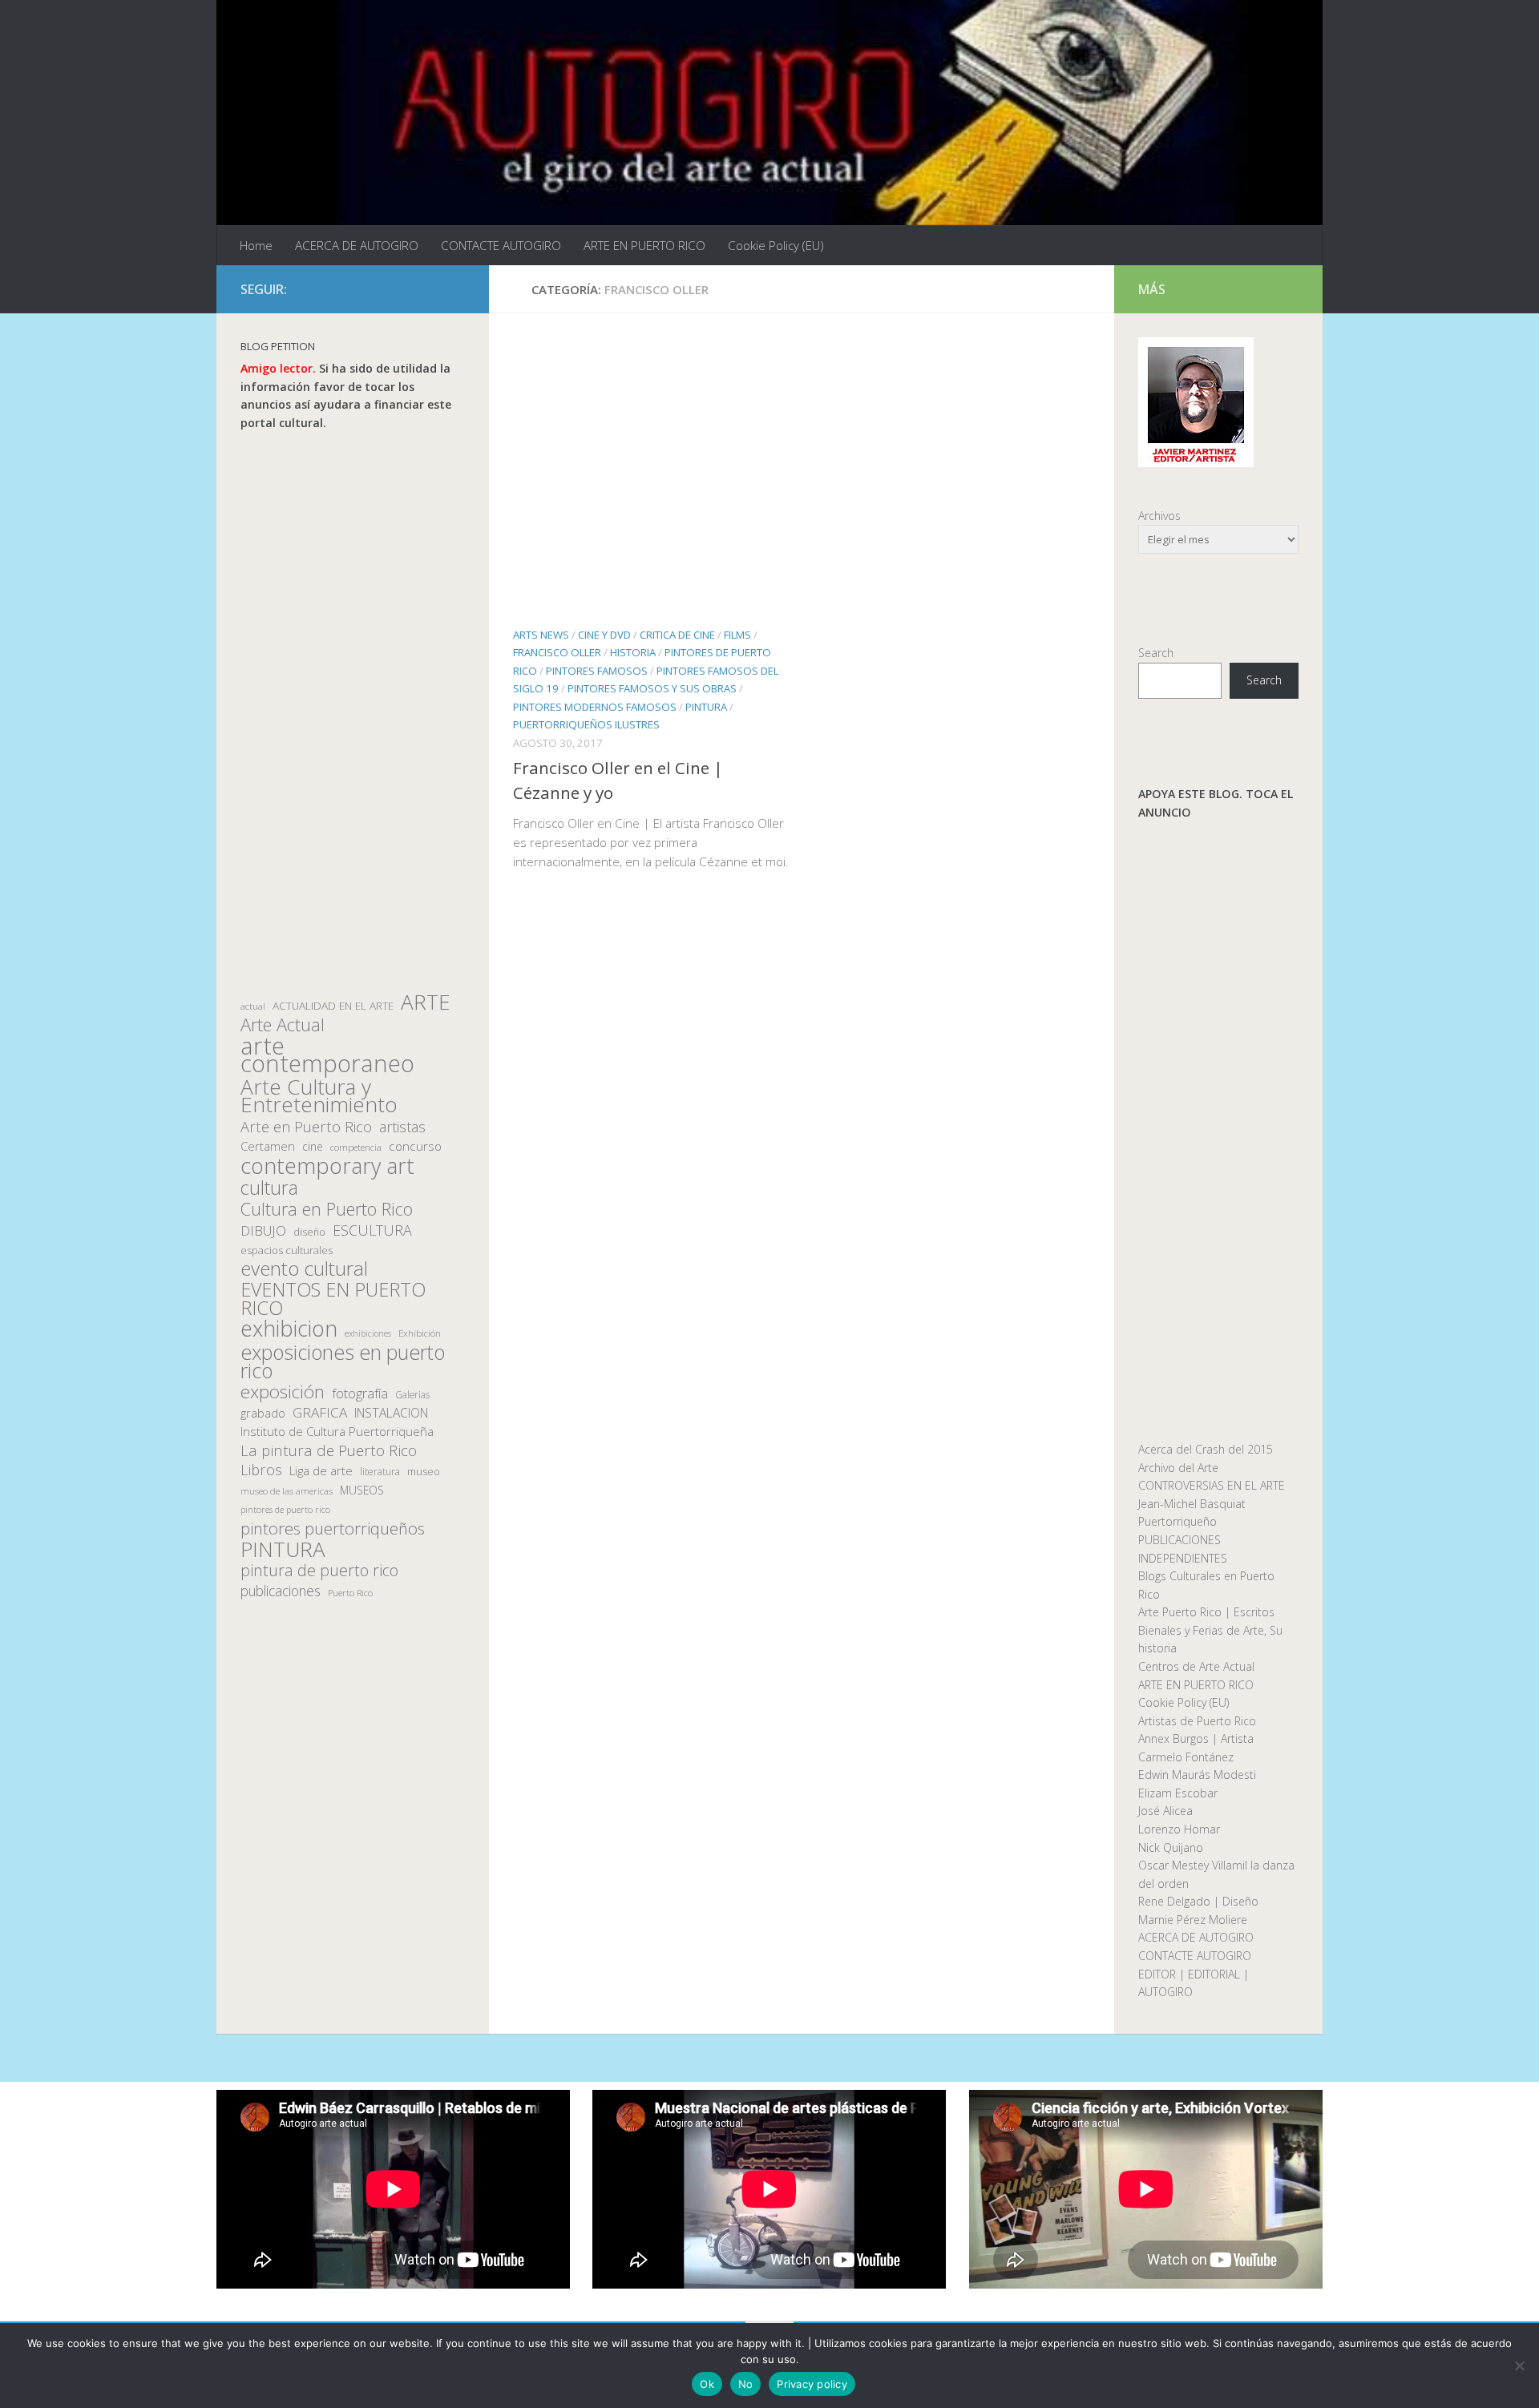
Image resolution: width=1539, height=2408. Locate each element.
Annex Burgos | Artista (1196, 1738)
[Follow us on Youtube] (455, 288)
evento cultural (304, 1269)
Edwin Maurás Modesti (1197, 1775)
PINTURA (706, 707)
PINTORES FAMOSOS (597, 671)
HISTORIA (633, 652)
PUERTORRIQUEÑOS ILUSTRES (586, 724)
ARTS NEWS (541, 635)
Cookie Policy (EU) (776, 245)
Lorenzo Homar (1179, 1829)
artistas (402, 1127)
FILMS (737, 635)
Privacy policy (812, 2384)
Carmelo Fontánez (1186, 1757)
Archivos (1159, 516)
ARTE (425, 1002)
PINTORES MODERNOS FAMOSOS (595, 707)
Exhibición (420, 1333)
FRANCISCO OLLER (557, 652)
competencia (356, 1147)
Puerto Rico (350, 1593)
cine (313, 1146)
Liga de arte (321, 1470)
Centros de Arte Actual (1196, 1666)
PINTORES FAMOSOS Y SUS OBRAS (652, 688)
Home (256, 245)
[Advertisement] (353, 712)
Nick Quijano (1171, 1847)
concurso (415, 1146)
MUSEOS (362, 1490)
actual (253, 1006)
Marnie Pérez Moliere (1193, 1920)
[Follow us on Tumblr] (430, 288)
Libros (261, 1470)
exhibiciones (368, 1333)
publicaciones (281, 1591)
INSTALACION (391, 1413)
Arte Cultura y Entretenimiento (319, 1096)
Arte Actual (283, 1025)
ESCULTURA (372, 1230)
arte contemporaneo (327, 1055)
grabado (263, 1413)
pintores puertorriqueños (333, 1529)
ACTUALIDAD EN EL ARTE (333, 1006)
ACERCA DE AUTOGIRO (357, 245)
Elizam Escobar (1178, 1793)
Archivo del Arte (1178, 1468)
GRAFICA (320, 1413)
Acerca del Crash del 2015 (1206, 1449)
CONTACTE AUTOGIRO (501, 245)
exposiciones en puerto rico (343, 1361)
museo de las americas (287, 1491)
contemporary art (327, 1166)
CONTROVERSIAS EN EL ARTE (1212, 1485)
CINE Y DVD (604, 635)
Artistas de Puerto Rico (1197, 1721)
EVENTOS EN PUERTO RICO (333, 1299)
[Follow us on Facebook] (378, 288)
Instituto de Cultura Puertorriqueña (337, 1431)
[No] (1519, 2366)
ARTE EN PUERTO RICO (644, 245)
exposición (283, 1392)
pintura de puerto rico (319, 1571)
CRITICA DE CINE (677, 635)
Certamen (268, 1146)
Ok (707, 2384)
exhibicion (289, 1329)
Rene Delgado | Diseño (1198, 1901)
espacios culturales (287, 1250)
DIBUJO (263, 1231)
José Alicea (1165, 1811)
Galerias (412, 1394)
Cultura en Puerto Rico (327, 1210)
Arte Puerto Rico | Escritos (1206, 1612)
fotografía (360, 1394)
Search (1156, 653)
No (746, 2384)
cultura (269, 1188)
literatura (380, 1472)
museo (424, 1471)
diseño (309, 1232)
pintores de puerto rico (285, 1509)
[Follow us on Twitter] (404, 288)
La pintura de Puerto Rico (329, 1451)
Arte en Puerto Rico (306, 1127)
